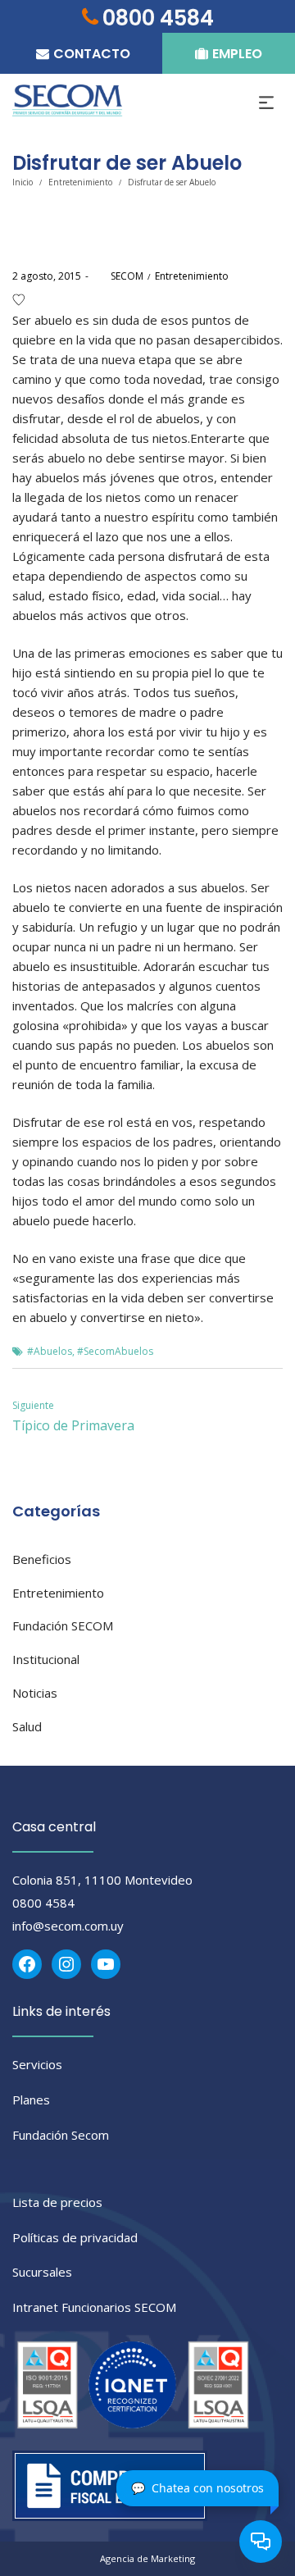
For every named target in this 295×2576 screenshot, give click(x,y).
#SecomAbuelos (115, 1351)
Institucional (46, 1659)
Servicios (37, 2064)
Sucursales (42, 2272)
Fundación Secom (61, 2135)
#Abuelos (50, 1351)
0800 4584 (43, 1903)
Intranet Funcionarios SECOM (94, 2307)
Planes (31, 2100)
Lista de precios (57, 2202)
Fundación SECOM (63, 1625)
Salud (27, 1726)
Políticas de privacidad (75, 2237)
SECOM (118, 276)
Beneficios (42, 1559)
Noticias (35, 1693)
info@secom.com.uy (68, 1926)
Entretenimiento (80, 182)
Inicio (23, 182)
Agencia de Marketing (147, 2558)
